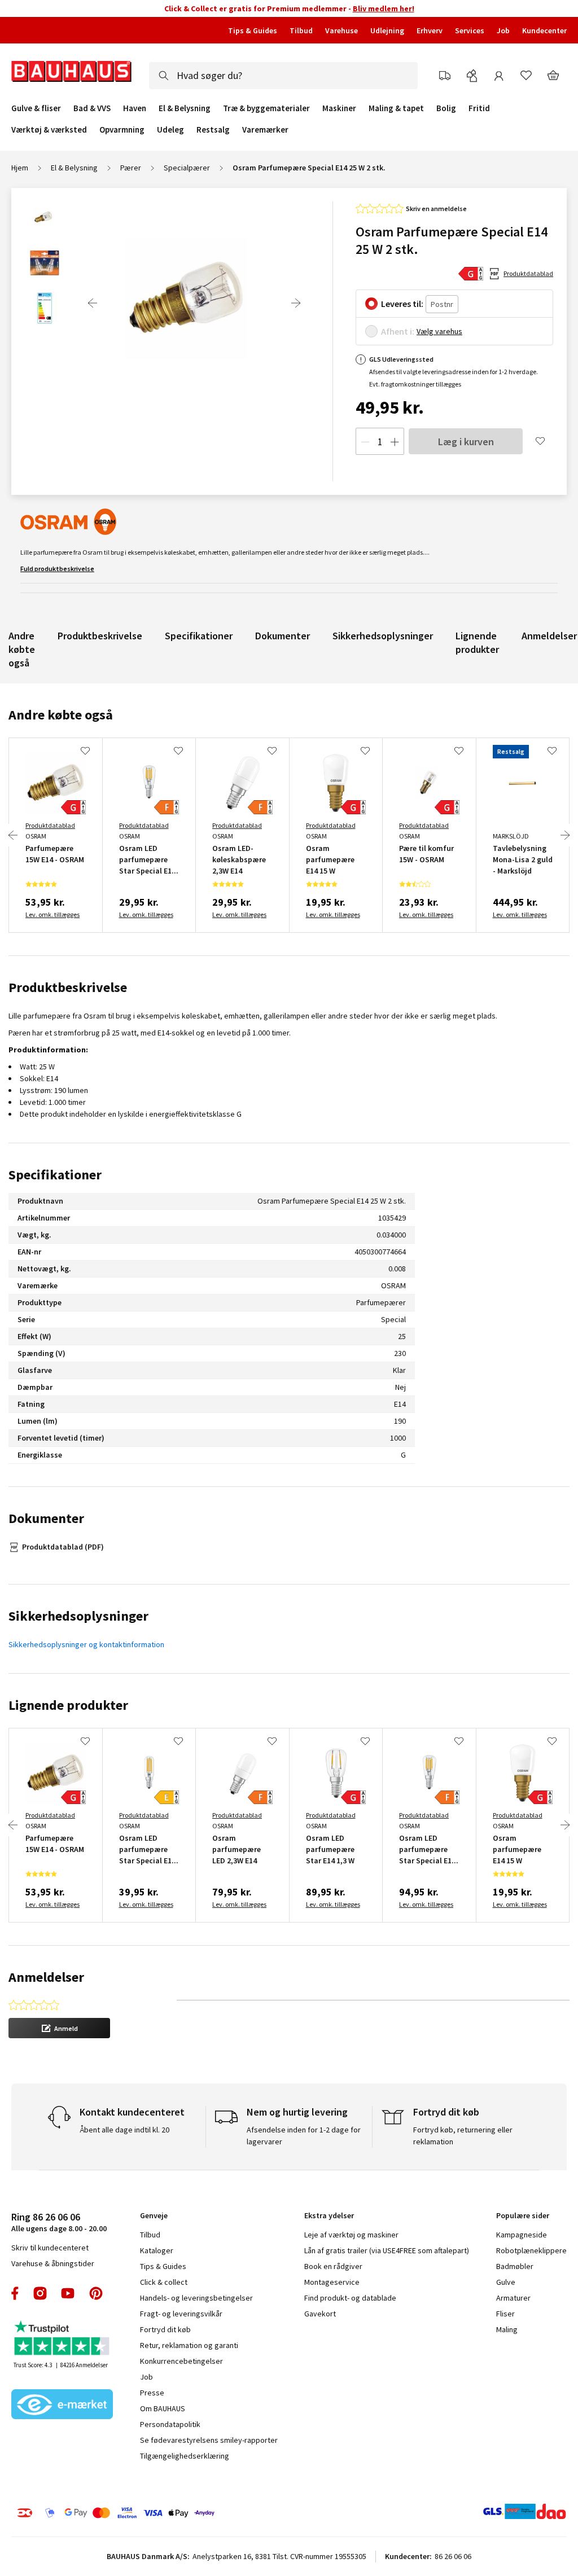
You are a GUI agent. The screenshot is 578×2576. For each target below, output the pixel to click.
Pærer (131, 168)
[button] (59, 2028)
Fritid (479, 108)
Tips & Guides (253, 30)
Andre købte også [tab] (61, 715)
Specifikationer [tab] (55, 1175)
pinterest (96, 2293)
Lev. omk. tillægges (52, 914)
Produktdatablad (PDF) (63, 1547)
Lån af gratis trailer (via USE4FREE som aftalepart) (387, 2250)
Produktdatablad (528, 273)
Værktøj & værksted (49, 130)
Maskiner (339, 108)
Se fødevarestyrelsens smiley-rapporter (209, 2440)
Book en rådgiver (333, 2266)
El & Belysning (185, 108)
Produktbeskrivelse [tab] (68, 987)
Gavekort (320, 2314)
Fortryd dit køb (165, 2329)
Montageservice (332, 2282)
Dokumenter (283, 636)
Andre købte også (22, 649)
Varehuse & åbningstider (53, 2263)
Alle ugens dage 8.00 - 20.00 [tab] (59, 2222)
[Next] (296, 303)
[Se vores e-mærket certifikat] (62, 2406)
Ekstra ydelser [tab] (329, 2215)
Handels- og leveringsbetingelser (196, 2298)
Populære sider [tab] (523, 2215)
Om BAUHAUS (163, 2408)
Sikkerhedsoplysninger (383, 636)
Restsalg (213, 130)
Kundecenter (544, 30)
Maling (507, 2329)
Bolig (446, 108)
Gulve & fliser (36, 108)
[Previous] (93, 303)
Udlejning (387, 30)
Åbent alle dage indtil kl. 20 (124, 2130)
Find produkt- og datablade (350, 2298)
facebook (16, 2293)
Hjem (20, 168)
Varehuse (341, 30)
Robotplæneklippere (531, 2250)
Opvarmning (122, 130)
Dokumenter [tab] (46, 1518)
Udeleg (170, 130)
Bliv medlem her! (384, 8)
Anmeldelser (549, 636)
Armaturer (513, 2298)
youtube (68, 2293)
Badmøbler (515, 2266)
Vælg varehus (439, 331)
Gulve (506, 2282)
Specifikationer (199, 636)
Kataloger (157, 2250)
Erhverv (430, 30)
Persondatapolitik (170, 2424)
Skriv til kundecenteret (50, 2248)
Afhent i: (398, 331)
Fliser (505, 2314)
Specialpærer (187, 168)
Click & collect (164, 2282)
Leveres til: (402, 304)
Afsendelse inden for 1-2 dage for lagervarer (304, 2136)
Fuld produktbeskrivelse (57, 569)
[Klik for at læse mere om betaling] (136, 2513)
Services (470, 30)
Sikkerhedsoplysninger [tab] (78, 1616)
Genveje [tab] (154, 2215)
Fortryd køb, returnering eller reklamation (463, 2136)
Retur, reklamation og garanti (189, 2345)
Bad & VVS (92, 108)
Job (503, 30)
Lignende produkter (477, 642)
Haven (135, 108)
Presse (152, 2393)
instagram (40, 2293)
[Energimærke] (471, 274)
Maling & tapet (396, 108)
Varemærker (265, 130)
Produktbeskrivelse (100, 636)
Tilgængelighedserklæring (185, 2456)
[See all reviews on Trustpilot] (62, 2339)
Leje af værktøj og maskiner (351, 2235)
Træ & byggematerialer (266, 108)
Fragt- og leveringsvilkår (181, 2314)
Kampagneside (522, 2235)
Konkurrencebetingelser (181, 2361)
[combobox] (283, 76)
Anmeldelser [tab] (46, 1977)
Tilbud (301, 30)
